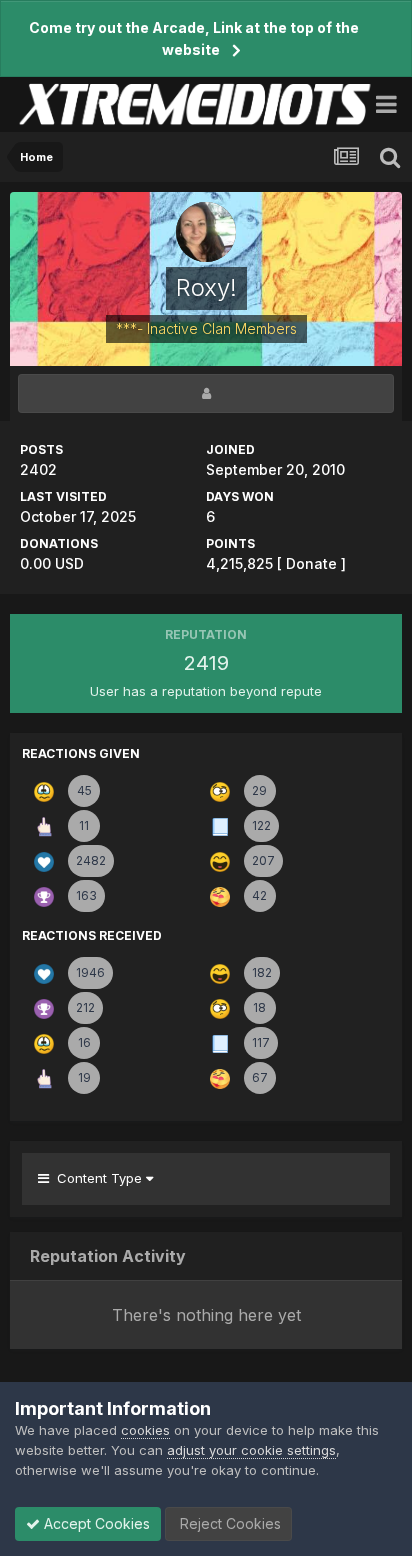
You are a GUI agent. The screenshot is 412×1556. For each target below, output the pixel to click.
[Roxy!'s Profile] (206, 393)
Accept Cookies (95, 1523)
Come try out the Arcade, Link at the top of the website (194, 38)
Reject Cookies (228, 1523)
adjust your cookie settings (251, 1450)
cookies (145, 1430)
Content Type (97, 1178)
